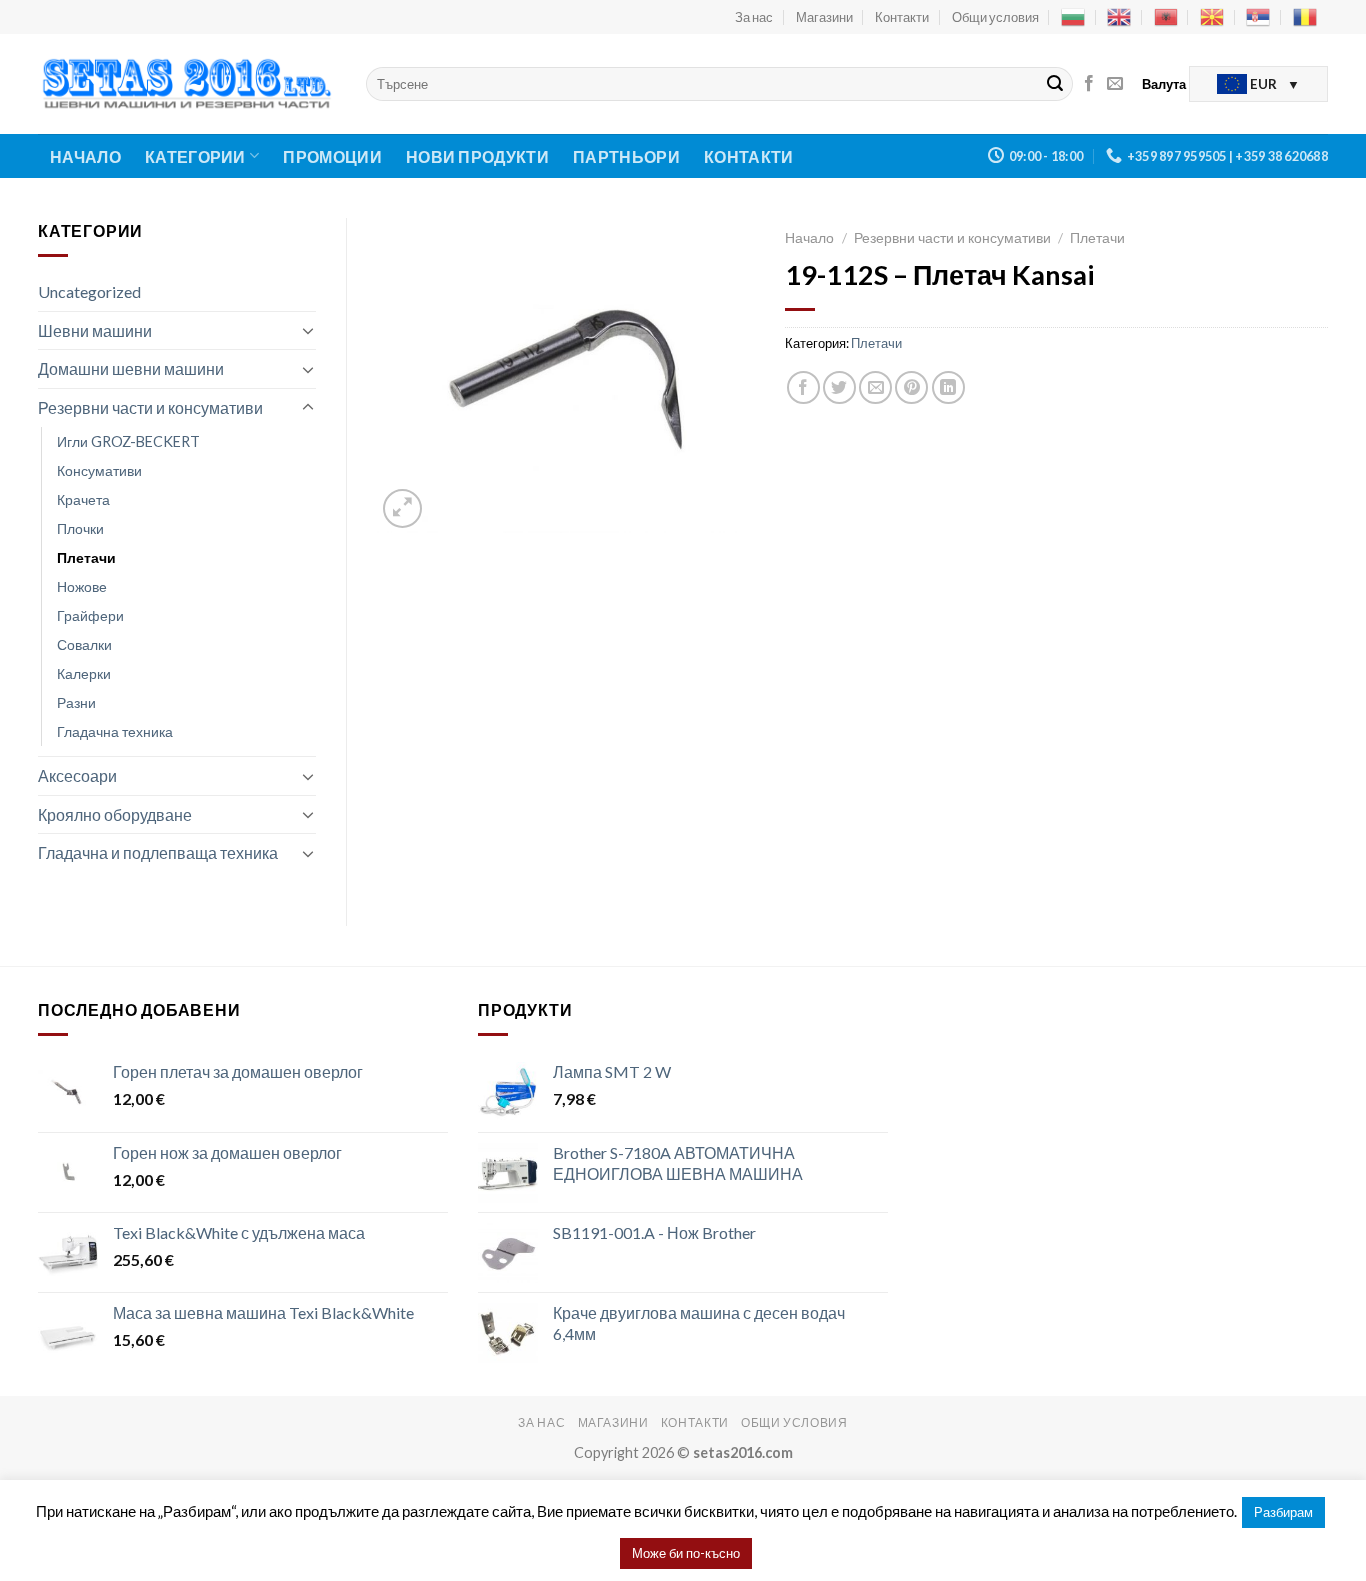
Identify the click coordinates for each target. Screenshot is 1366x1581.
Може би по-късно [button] (686, 1553)
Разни (76, 702)
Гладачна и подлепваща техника (158, 852)
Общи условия (995, 17)
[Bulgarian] (1073, 17)
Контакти (902, 17)
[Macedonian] (1212, 17)
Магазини (824, 17)
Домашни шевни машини (131, 368)
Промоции (332, 156)
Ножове (82, 586)
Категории (195, 156)
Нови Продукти (477, 156)
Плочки (80, 528)
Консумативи (99, 470)
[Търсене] (1055, 84)
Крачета (83, 499)
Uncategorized (89, 291)
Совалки (84, 644)
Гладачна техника (115, 731)
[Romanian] (1305, 17)
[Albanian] (1166, 17)
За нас (754, 17)
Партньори (626, 156)
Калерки (84, 673)
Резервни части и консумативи (150, 407)
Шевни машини (95, 330)
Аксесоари (77, 775)
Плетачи (86, 557)
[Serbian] (1258, 17)
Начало (85, 156)
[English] (1119, 17)
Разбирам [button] (1283, 1512)
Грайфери (90, 615)
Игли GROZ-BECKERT (128, 441)
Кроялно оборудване (115, 814)
